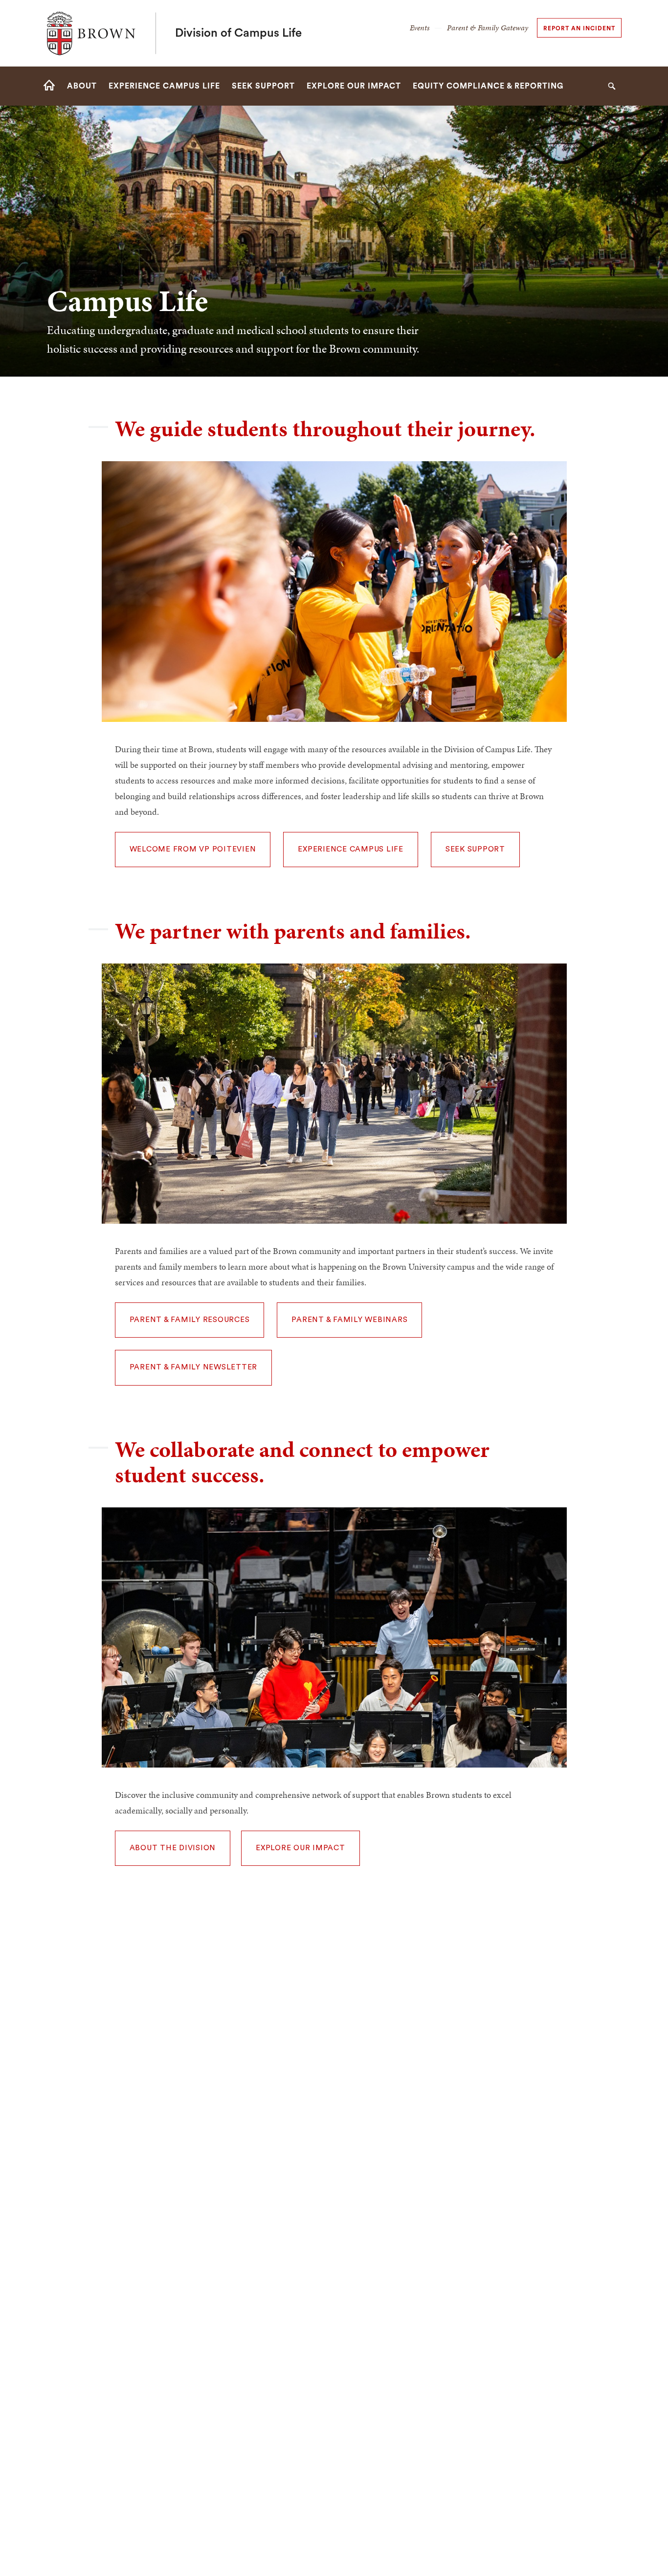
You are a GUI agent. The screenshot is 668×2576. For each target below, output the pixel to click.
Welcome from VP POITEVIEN (193, 849)
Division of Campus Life (238, 33)
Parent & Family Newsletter (194, 1367)
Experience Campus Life (351, 849)
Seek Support (475, 849)
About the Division (173, 1848)
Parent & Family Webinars (349, 1320)
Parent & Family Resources (190, 1320)
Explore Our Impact (301, 1848)
